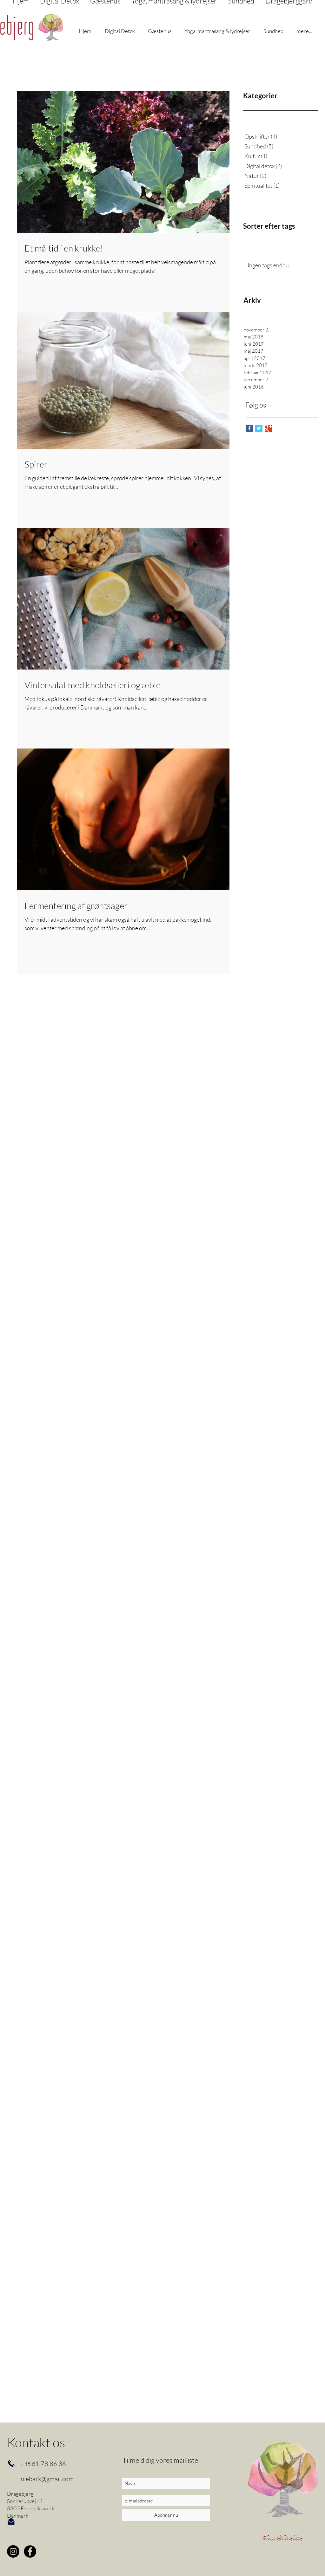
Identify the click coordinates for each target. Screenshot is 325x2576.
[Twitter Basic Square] (259, 428)
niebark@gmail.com (47, 2479)
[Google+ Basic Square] (268, 428)
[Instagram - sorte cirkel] (13, 2551)
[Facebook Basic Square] (249, 428)
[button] (85, 31)
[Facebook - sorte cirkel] (30, 2551)
